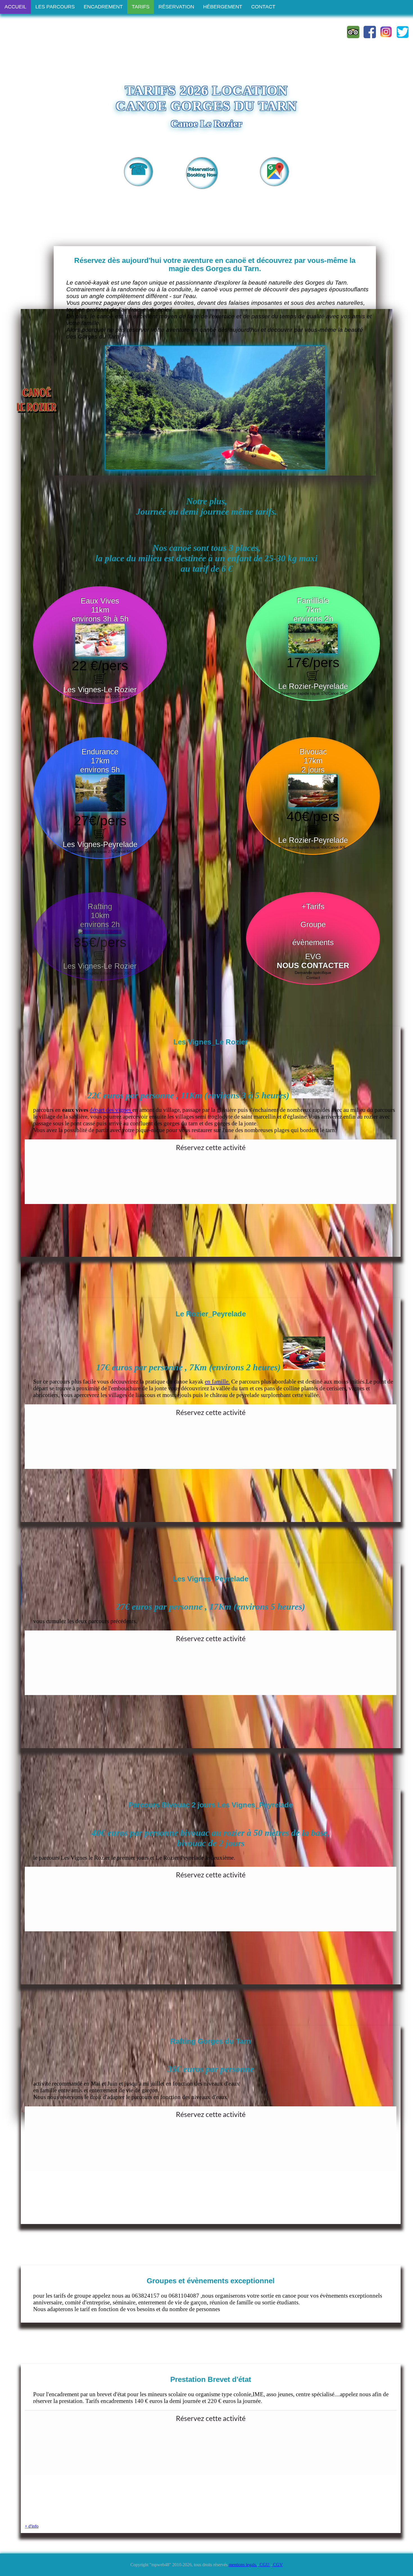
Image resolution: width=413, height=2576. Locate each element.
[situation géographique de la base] (274, 180)
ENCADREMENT (103, 7)
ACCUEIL (15, 7)
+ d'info (32, 2526)
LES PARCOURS (55, 7)
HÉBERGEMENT (223, 7)
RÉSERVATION (176, 7)
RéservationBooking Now (202, 172)
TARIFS (141, 7)
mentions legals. (243, 2565)
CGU (265, 2565)
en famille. (217, 1381)
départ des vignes (111, 1110)
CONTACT (263, 7)
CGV (277, 2565)
